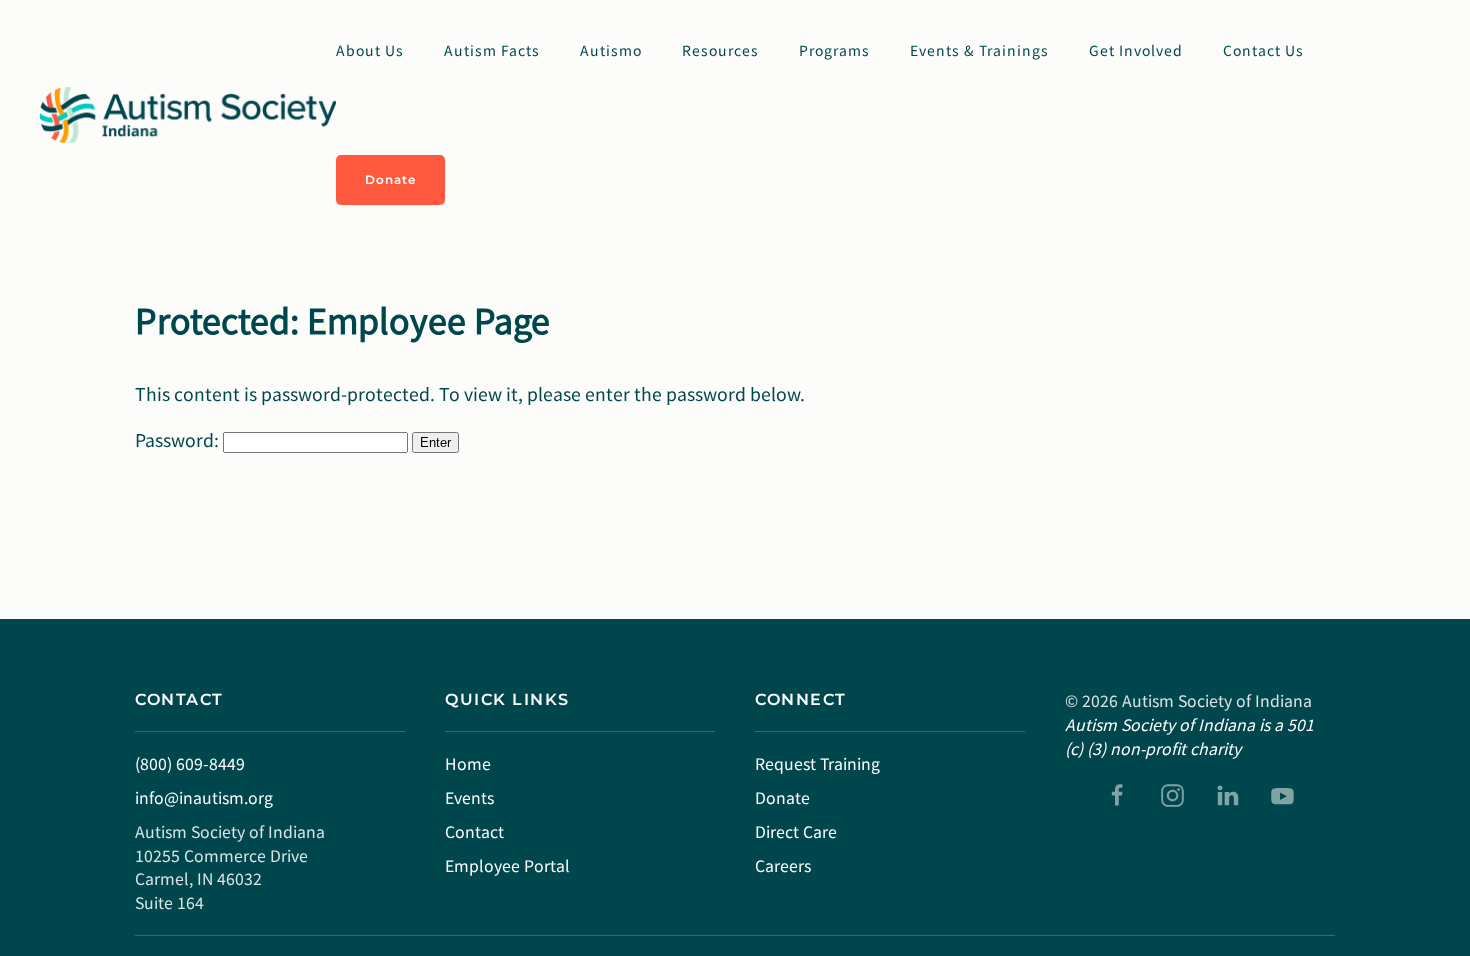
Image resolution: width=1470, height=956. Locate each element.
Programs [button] (834, 50)
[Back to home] (188, 115)
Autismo (611, 50)
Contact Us (1263, 50)
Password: (179, 439)
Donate (390, 179)
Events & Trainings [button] (979, 50)
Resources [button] (720, 50)
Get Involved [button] (1136, 50)
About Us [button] (370, 50)
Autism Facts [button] (492, 50)
